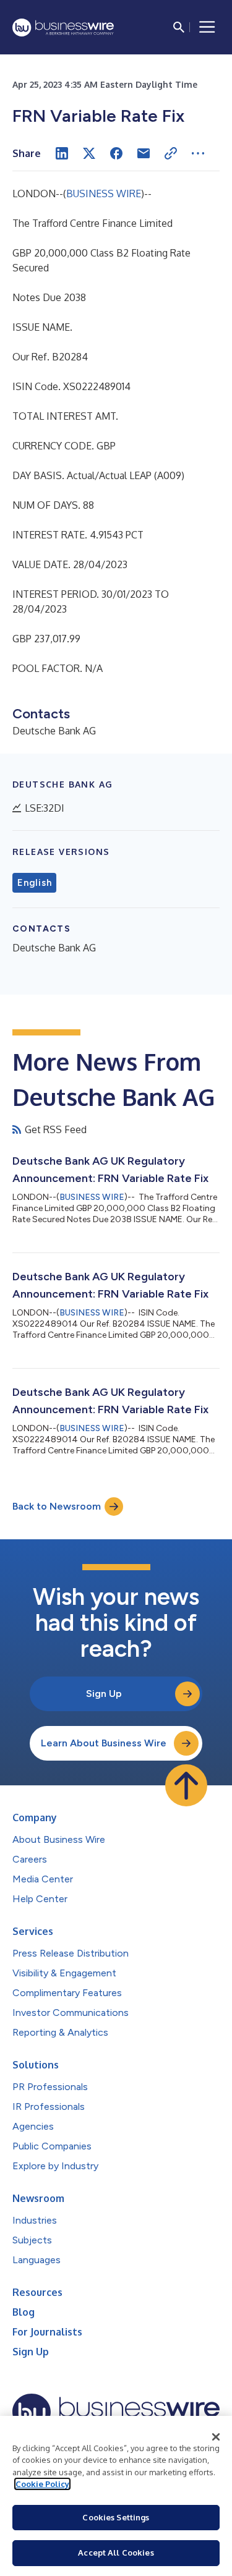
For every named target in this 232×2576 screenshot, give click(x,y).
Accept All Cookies (116, 2553)
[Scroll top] (186, 1785)
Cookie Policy (42, 2484)
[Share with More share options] (198, 153)
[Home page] (63, 28)
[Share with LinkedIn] (62, 153)
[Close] (216, 2437)
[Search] (179, 27)
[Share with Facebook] (116, 153)
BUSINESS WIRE (104, 193)
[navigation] (207, 27)
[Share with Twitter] (89, 153)
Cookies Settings (116, 2517)
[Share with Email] (144, 153)
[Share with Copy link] (171, 153)
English (34, 883)
